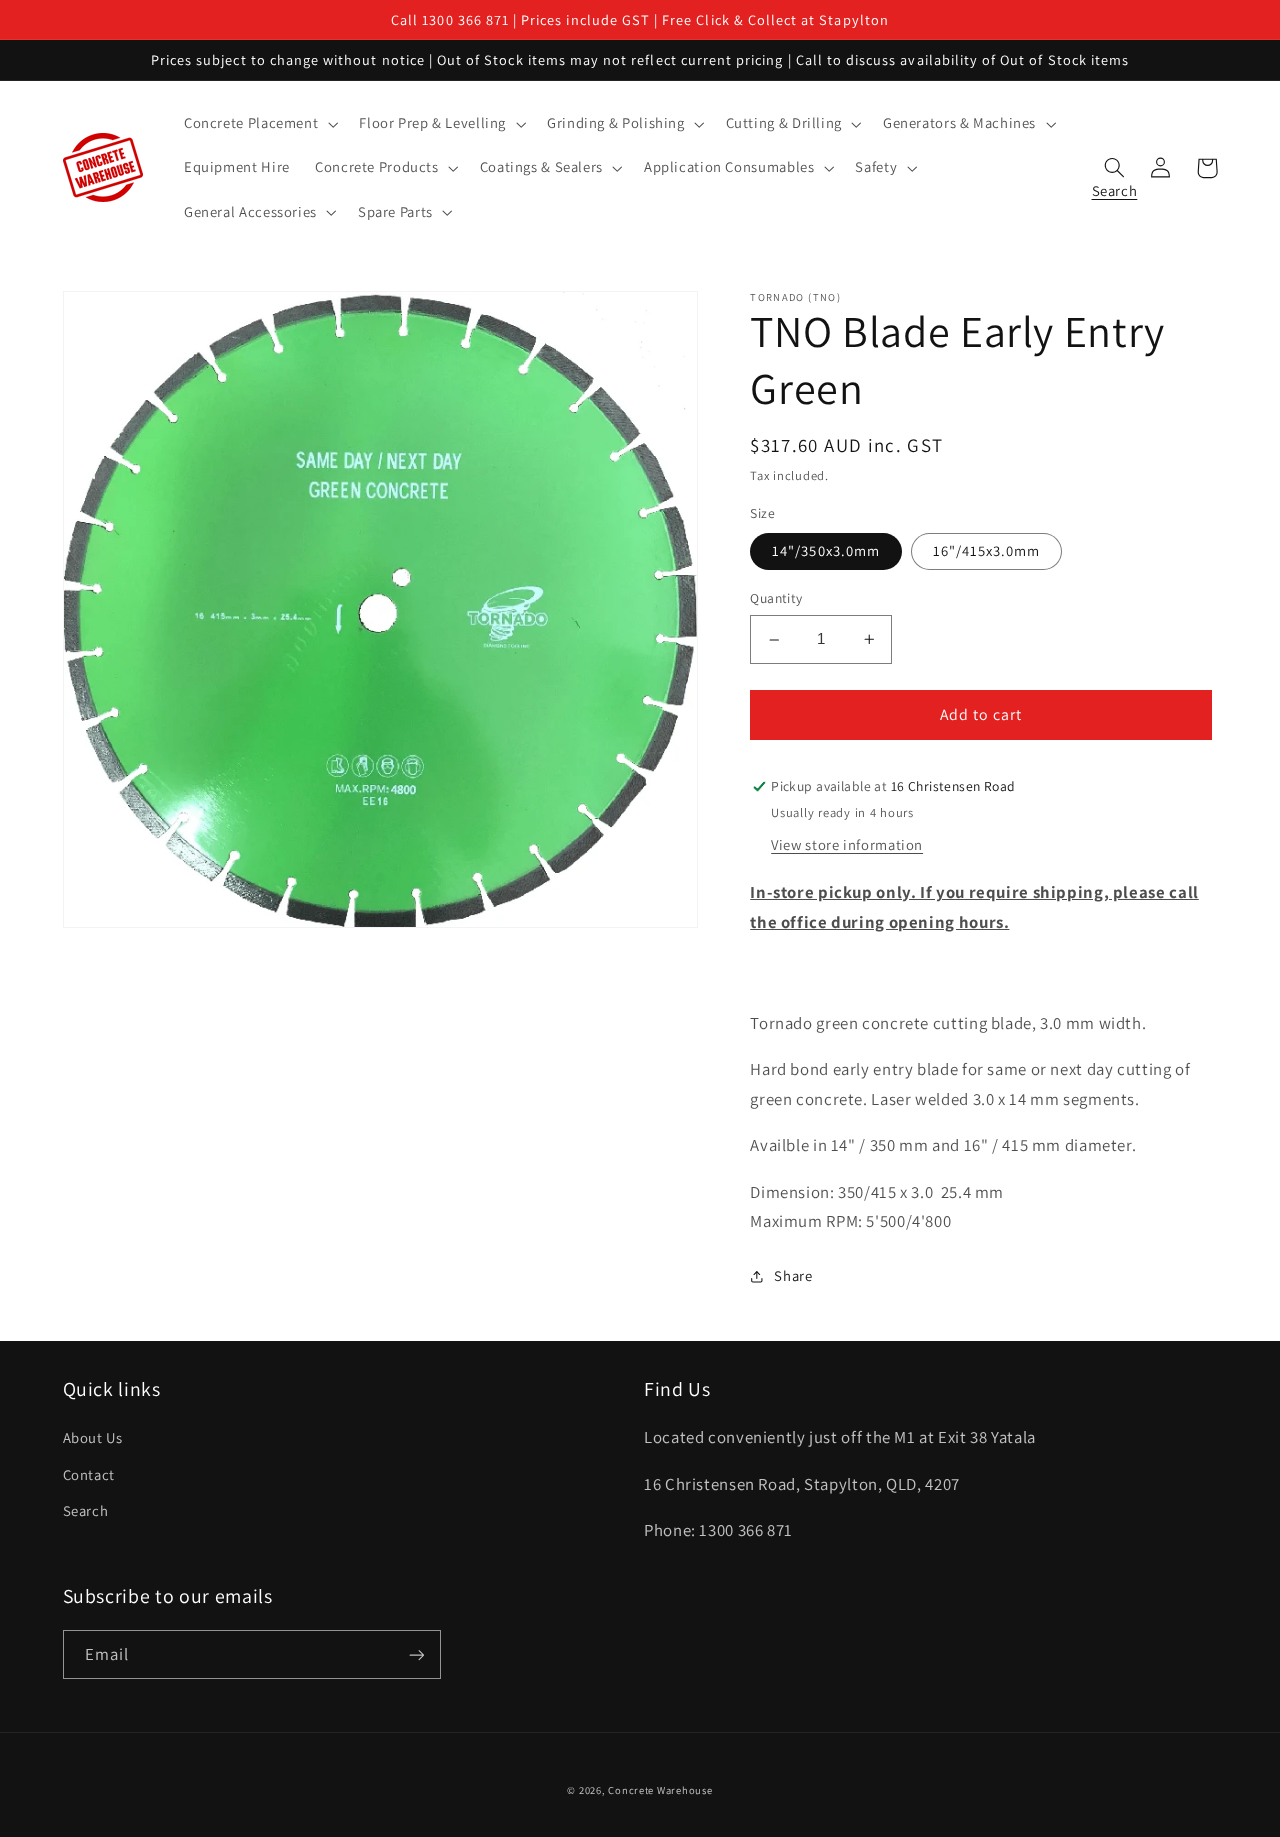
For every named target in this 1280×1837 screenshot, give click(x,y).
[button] (258, 124)
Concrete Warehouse (660, 1790)
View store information (847, 844)
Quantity (776, 599)
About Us (93, 1437)
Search (86, 1510)
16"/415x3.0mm (987, 551)
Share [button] (793, 1275)
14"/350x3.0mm (826, 551)
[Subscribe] (416, 1654)
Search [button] (1115, 186)
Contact (89, 1474)
